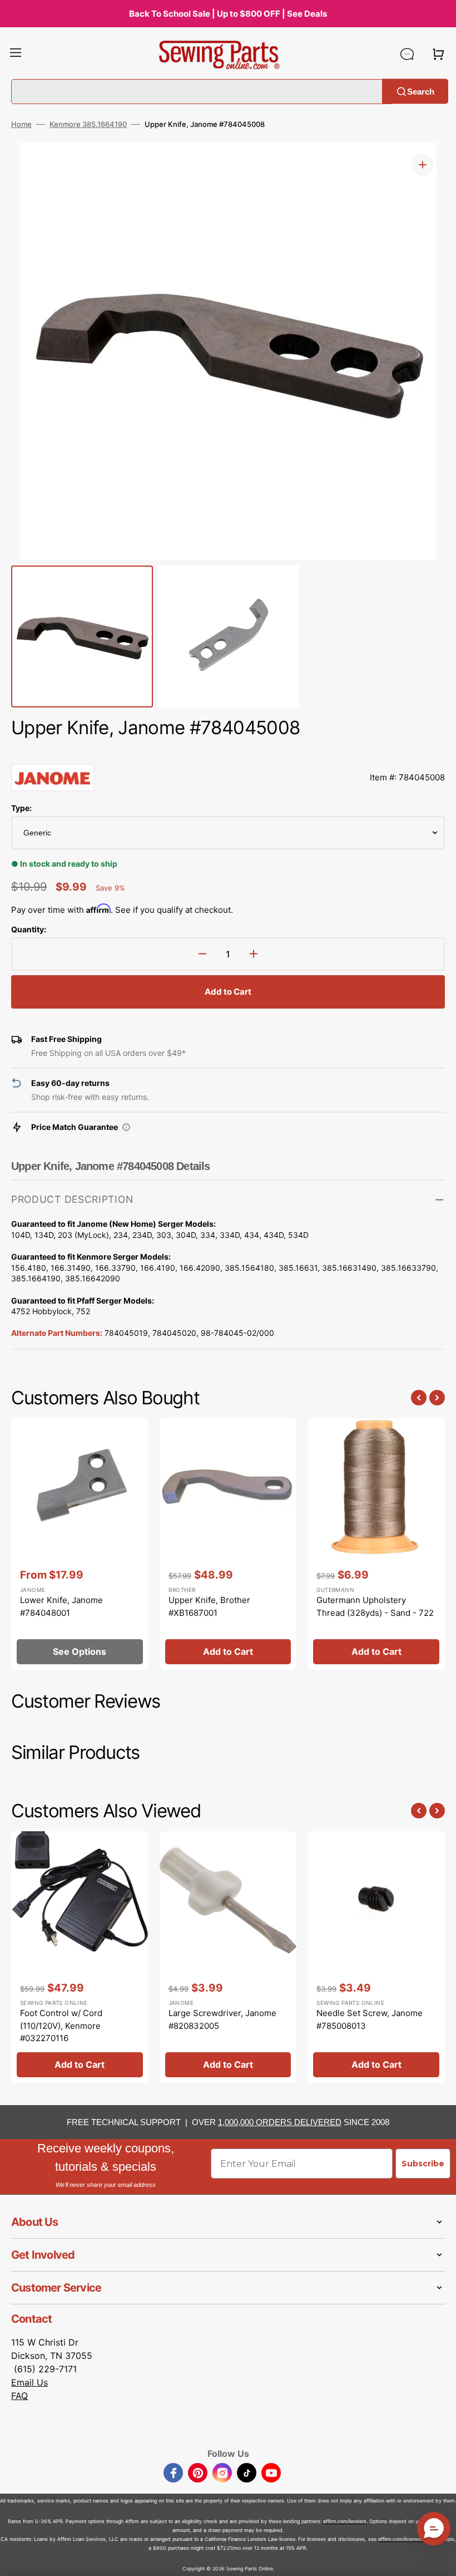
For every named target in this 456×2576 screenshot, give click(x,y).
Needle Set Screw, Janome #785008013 (370, 2019)
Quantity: (29, 929)
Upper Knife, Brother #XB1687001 (209, 1606)
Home (21, 124)
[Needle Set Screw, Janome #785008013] (376, 1957)
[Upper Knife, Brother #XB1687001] (228, 1544)
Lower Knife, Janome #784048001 (61, 1606)
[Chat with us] (407, 54)
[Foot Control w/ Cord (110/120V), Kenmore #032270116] (80, 1957)
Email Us (29, 2382)
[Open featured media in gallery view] (423, 165)
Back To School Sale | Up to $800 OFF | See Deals (228, 14)
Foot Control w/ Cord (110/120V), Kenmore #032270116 (61, 2026)
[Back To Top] (439, 2559)
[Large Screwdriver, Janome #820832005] (228, 1957)
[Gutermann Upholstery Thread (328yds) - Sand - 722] (376, 1544)
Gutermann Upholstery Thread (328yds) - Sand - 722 (375, 1606)
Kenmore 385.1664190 (88, 124)
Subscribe (423, 2164)
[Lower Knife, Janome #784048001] (80, 1544)
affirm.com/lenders (345, 2521)
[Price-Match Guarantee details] (126, 1127)
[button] (16, 54)
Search (421, 91)
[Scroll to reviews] (228, 753)
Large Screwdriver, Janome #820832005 (222, 2019)
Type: (21, 808)
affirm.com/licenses (401, 2539)
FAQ (19, 2396)
